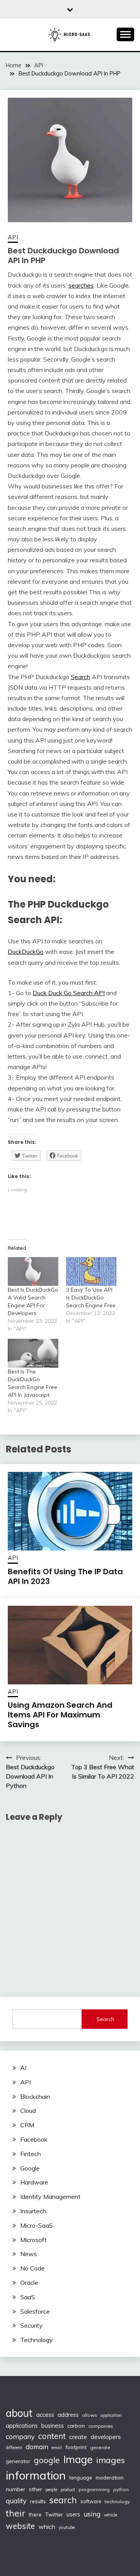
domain (37, 2447)
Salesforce (35, 2311)
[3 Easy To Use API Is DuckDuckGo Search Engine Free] (91, 1271)
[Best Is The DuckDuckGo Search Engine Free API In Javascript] (33, 1353)
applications (22, 2426)
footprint (76, 2447)
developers (106, 2437)
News (29, 2254)
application (111, 2415)
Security (31, 2325)
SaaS (28, 2297)
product (68, 2490)
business (52, 2426)
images (110, 2460)
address (68, 2415)
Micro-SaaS (37, 2225)
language (81, 2478)
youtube (67, 2527)
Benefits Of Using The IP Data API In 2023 (65, 1576)
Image (78, 2459)
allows (90, 2415)
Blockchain (35, 2097)
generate (100, 2447)
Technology (37, 2340)
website (20, 2526)
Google (30, 2168)
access (45, 2415)
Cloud (28, 2111)
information (36, 2475)
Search (80, 677)
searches (81, 285)
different (14, 2448)
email (57, 2448)
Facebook (34, 2139)
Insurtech (33, 2211)
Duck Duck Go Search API (69, 993)
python (121, 2489)
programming (94, 2489)
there (35, 2515)
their (16, 2513)
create (78, 2437)
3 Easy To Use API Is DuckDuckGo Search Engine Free (91, 1298)
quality (16, 2501)
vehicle (110, 2515)
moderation (110, 2477)
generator (18, 2461)
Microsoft (33, 2240)
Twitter (54, 2514)
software (91, 2501)
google (47, 2460)
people (51, 2490)
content (52, 2436)
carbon (76, 2426)
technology (117, 2501)
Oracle (29, 2283)
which (47, 2527)
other (35, 2489)
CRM (27, 2125)
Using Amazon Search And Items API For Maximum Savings (60, 1715)
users (73, 2515)
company (20, 2436)
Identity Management (50, 2197)
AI (23, 2068)
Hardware (34, 2182)
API (13, 237)
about (19, 2413)
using (92, 2514)
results (38, 2501)
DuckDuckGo (26, 952)
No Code (32, 2268)
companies (101, 2426)
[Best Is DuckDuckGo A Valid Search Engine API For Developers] (33, 1271)
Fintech (31, 2154)
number (16, 2489)
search (63, 2500)
